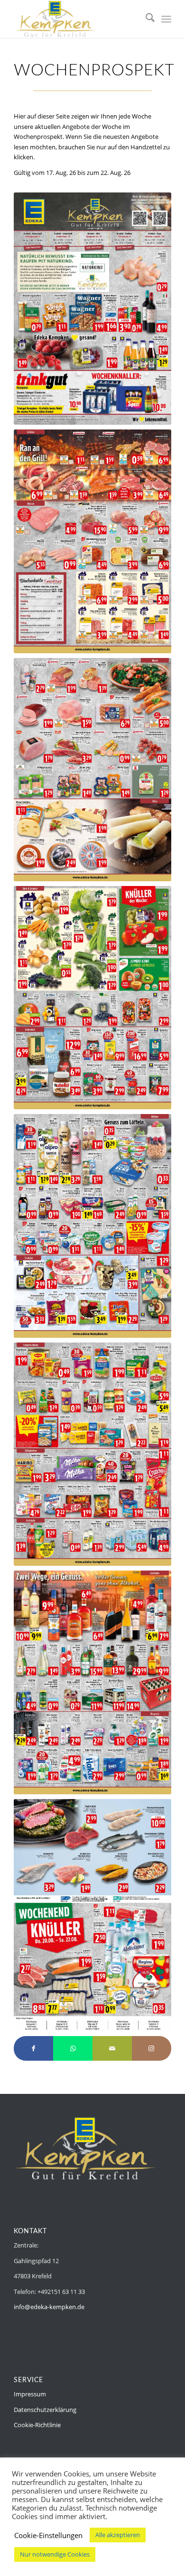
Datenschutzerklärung (45, 2410)
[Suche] (145, 19)
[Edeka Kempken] (77, 19)
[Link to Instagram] (152, 2048)
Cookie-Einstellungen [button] (48, 2535)
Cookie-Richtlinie (37, 2425)
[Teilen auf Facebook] (33, 2048)
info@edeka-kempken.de (49, 2307)
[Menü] (166, 19)
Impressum (30, 2394)
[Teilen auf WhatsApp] (73, 2048)
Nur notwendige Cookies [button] (55, 2554)
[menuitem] (145, 19)
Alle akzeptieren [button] (118, 2535)
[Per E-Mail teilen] (112, 2048)
